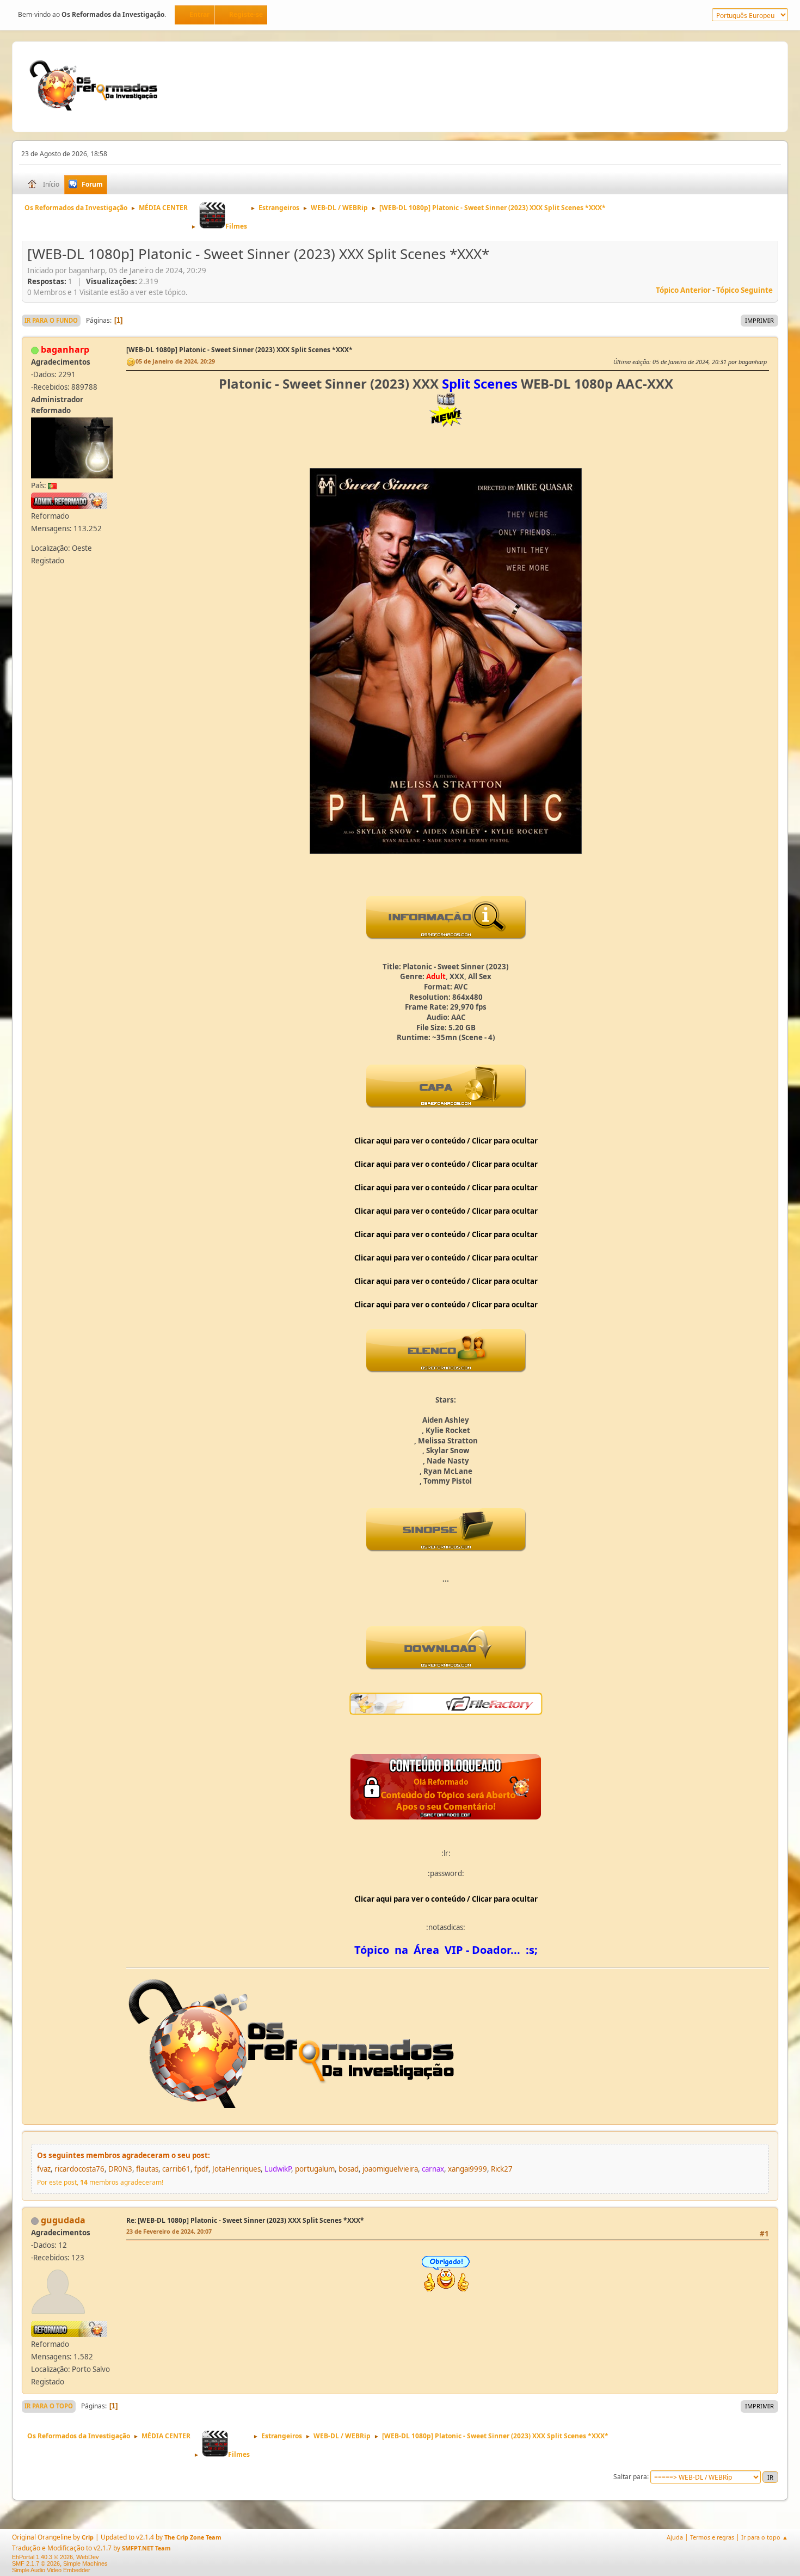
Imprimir (759, 320)
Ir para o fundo (51, 320)
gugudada (63, 2220)
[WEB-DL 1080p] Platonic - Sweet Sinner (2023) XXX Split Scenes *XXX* (239, 350)
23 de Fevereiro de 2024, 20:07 (169, 2231)
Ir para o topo (49, 2406)
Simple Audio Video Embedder (51, 2570)
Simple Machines (85, 2563)
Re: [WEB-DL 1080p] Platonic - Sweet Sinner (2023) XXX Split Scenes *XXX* (245, 2220)
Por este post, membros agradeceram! (100, 2182)
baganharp (65, 349)
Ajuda (675, 2537)
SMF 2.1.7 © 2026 (36, 2563)
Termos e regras (712, 2537)
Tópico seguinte (744, 290)
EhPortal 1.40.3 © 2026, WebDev (56, 2557)
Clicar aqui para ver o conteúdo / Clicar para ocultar (446, 1141)
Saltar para (630, 2476)
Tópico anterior (683, 290)
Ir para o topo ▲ (765, 2537)
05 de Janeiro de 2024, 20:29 (175, 361)
